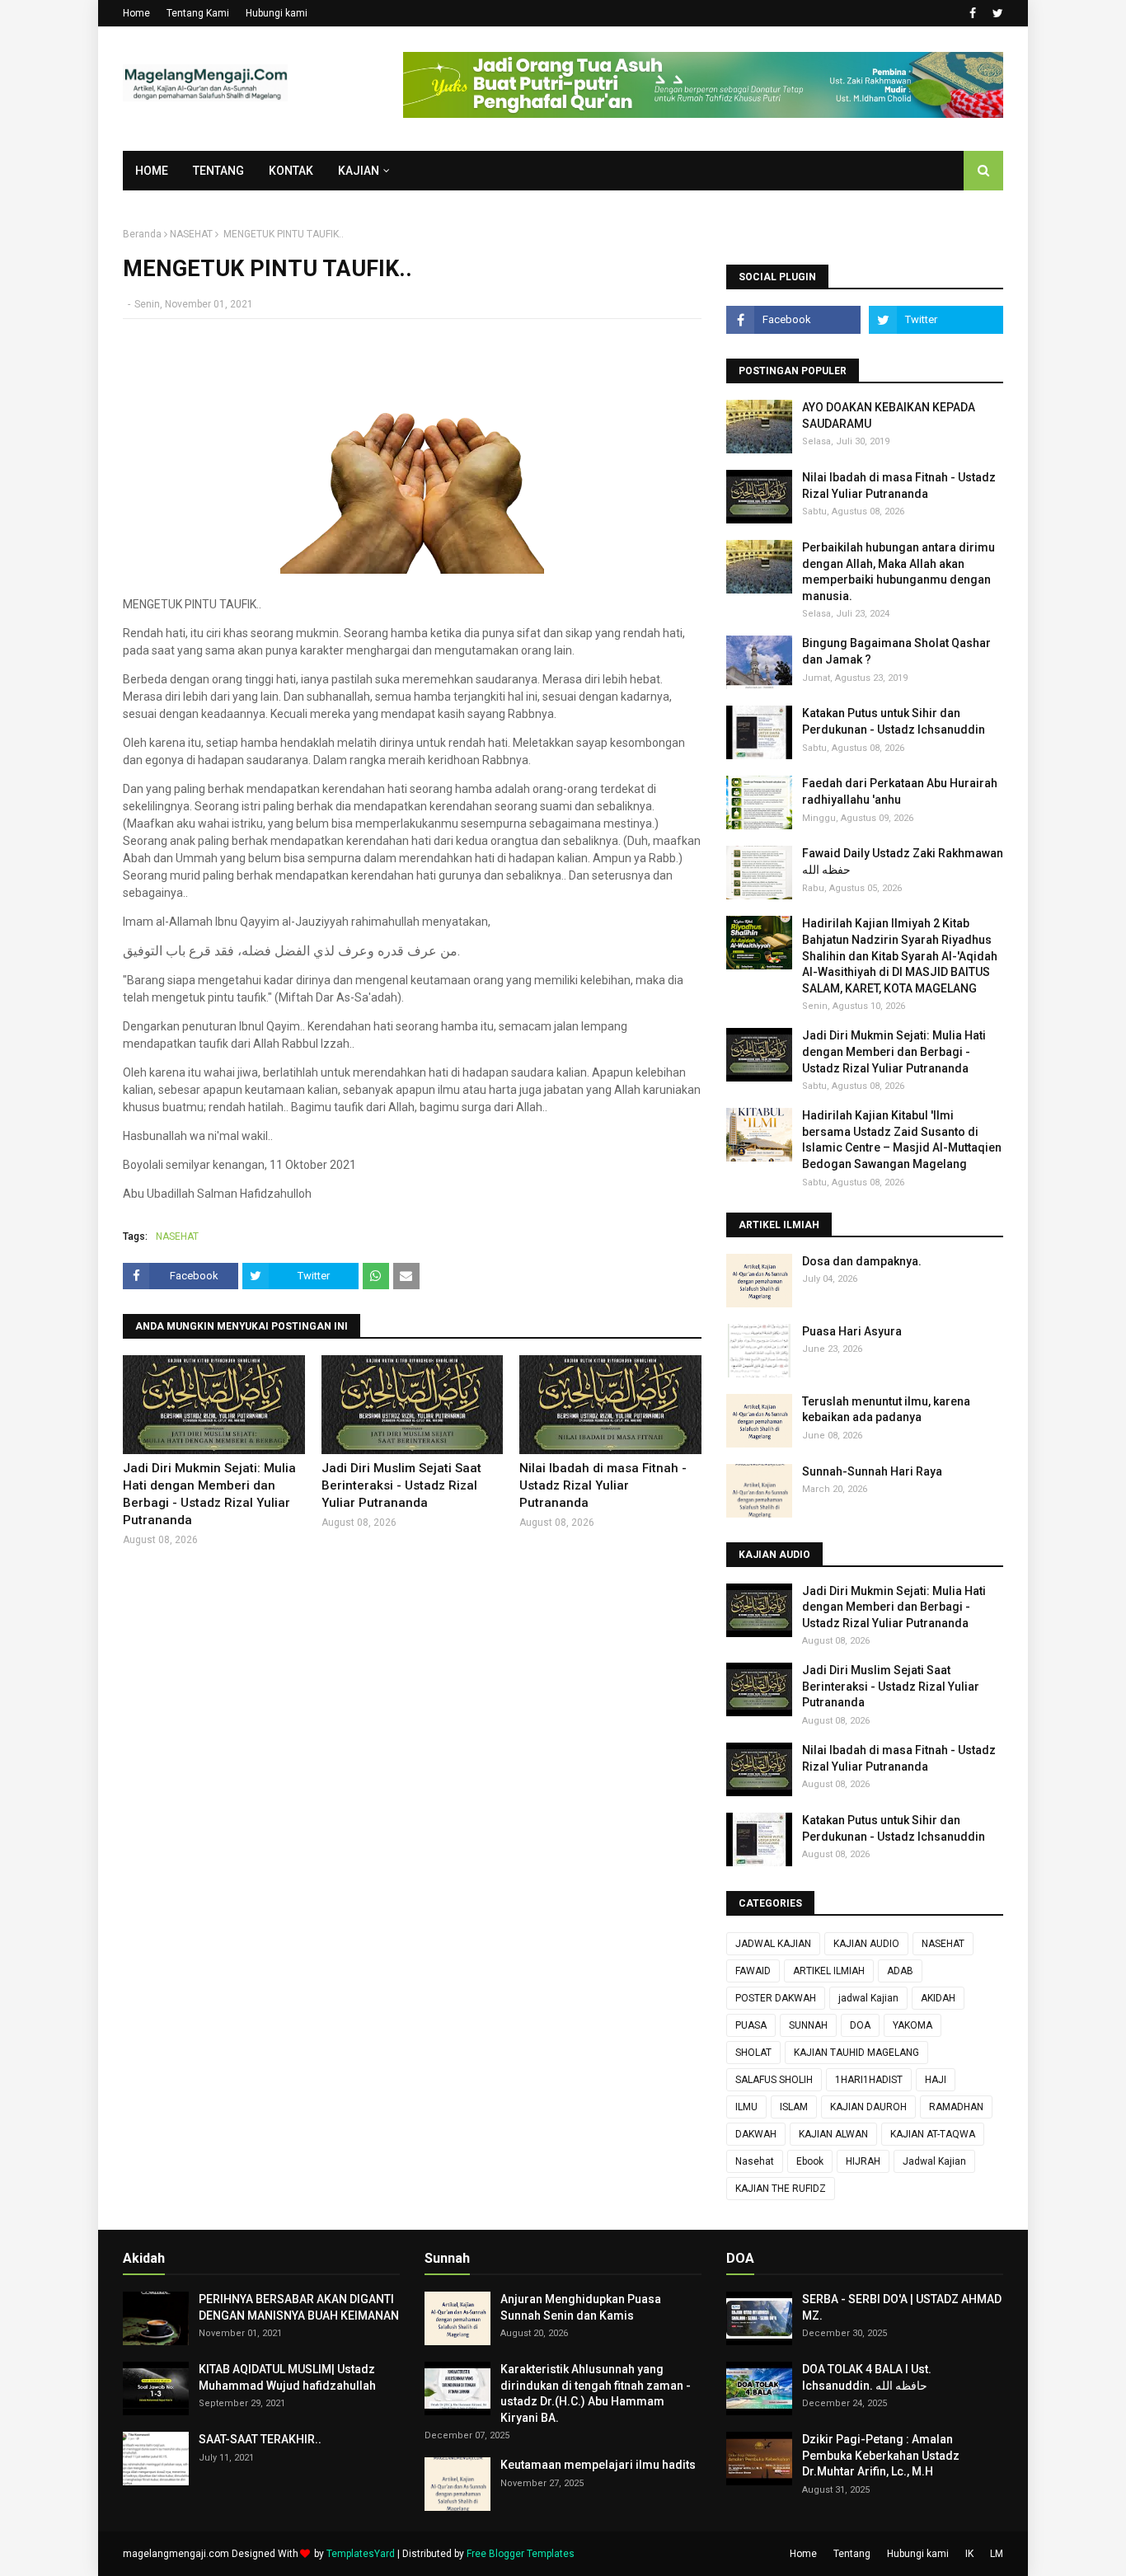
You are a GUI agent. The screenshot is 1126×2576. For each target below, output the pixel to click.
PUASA (751, 2025)
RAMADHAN (956, 2107)
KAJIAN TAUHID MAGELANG (856, 2053)
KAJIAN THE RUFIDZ (781, 2189)
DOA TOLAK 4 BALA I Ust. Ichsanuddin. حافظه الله (867, 2377)
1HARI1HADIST (869, 2080)
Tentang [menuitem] (218, 171)
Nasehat (755, 2161)
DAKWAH (756, 2134)
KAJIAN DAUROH (868, 2107)
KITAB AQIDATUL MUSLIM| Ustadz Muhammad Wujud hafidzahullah (287, 2377)
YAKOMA (913, 2025)
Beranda (142, 234)
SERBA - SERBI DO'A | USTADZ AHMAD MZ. (902, 2307)
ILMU (746, 2107)
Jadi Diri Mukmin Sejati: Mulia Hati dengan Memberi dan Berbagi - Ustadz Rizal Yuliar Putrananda (209, 1494)
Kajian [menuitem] (359, 171)
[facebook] (973, 13)
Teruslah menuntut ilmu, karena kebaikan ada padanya (886, 1410)
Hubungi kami (277, 13)
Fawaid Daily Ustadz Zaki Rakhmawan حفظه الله (903, 861)
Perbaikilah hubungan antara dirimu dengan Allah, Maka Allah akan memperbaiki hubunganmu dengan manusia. (898, 572)
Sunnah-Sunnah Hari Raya (872, 1471)
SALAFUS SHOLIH (774, 2080)
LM (997, 2554)
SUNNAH (808, 2025)
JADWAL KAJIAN (773, 1944)
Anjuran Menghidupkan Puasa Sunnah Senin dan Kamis (581, 2307)
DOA (860, 2025)
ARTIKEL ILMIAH (829, 1971)
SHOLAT (753, 2053)
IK (969, 2554)
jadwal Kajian (868, 1998)
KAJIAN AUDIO (866, 1944)
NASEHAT (191, 234)
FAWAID (753, 1971)
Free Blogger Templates (521, 2554)
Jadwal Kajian (934, 2161)
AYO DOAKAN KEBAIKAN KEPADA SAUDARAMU (889, 415)
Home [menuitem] (152, 171)
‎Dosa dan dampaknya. (862, 1261)
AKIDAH (938, 1998)
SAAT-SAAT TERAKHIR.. (260, 2439)
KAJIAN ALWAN (833, 2134)
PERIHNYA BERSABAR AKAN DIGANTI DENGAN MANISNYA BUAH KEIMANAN (299, 2307)
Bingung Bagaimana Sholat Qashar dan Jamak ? (896, 651)
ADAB (900, 1971)
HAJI (936, 2080)
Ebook (810, 2161)
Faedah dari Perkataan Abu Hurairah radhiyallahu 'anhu (900, 791)
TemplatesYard (361, 2554)
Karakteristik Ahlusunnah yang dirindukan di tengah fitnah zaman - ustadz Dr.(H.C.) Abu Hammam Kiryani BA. (596, 2393)
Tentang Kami (198, 13)
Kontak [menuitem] (291, 171)
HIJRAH (863, 2161)
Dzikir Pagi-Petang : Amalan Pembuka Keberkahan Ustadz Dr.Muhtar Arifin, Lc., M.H (881, 2455)
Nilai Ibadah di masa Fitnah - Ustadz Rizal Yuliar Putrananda (603, 1485)
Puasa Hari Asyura (852, 1331)
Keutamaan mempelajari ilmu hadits (598, 2465)
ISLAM (794, 2107)
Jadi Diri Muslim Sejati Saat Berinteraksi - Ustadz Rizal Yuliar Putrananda (401, 1485)
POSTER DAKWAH (776, 1998)
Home (136, 13)
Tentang (852, 2554)
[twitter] (996, 13)
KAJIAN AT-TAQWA (933, 2134)
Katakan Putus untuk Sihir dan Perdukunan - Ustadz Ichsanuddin (894, 721)
